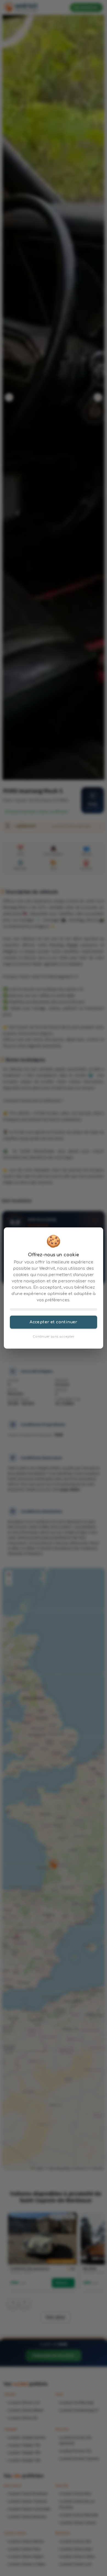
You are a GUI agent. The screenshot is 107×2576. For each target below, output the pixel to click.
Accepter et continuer (54, 1322)
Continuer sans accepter (54, 1337)
